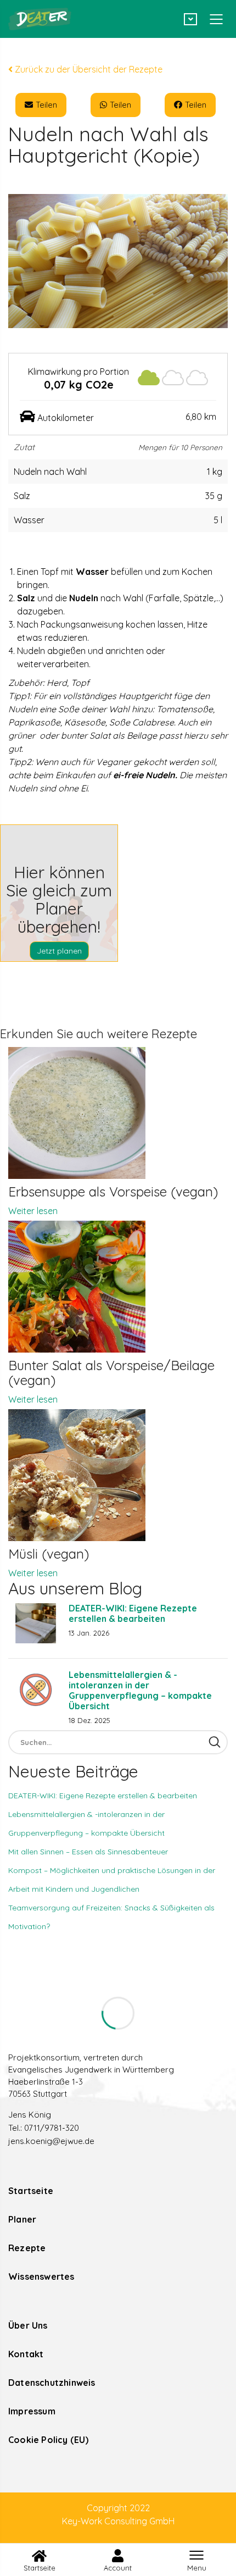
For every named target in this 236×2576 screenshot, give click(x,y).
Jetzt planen (59, 951)
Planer (22, 2219)
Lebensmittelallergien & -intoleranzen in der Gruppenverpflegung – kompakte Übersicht (140, 1690)
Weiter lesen (33, 1211)
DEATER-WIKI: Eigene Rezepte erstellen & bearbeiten (133, 1613)
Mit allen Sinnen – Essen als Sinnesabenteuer (88, 1852)
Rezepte (27, 2248)
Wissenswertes (41, 2276)
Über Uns (28, 2325)
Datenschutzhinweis (52, 2383)
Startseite (31, 2191)
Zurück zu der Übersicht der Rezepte (88, 69)
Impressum (32, 2411)
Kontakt (26, 2354)
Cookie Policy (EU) (49, 2440)
